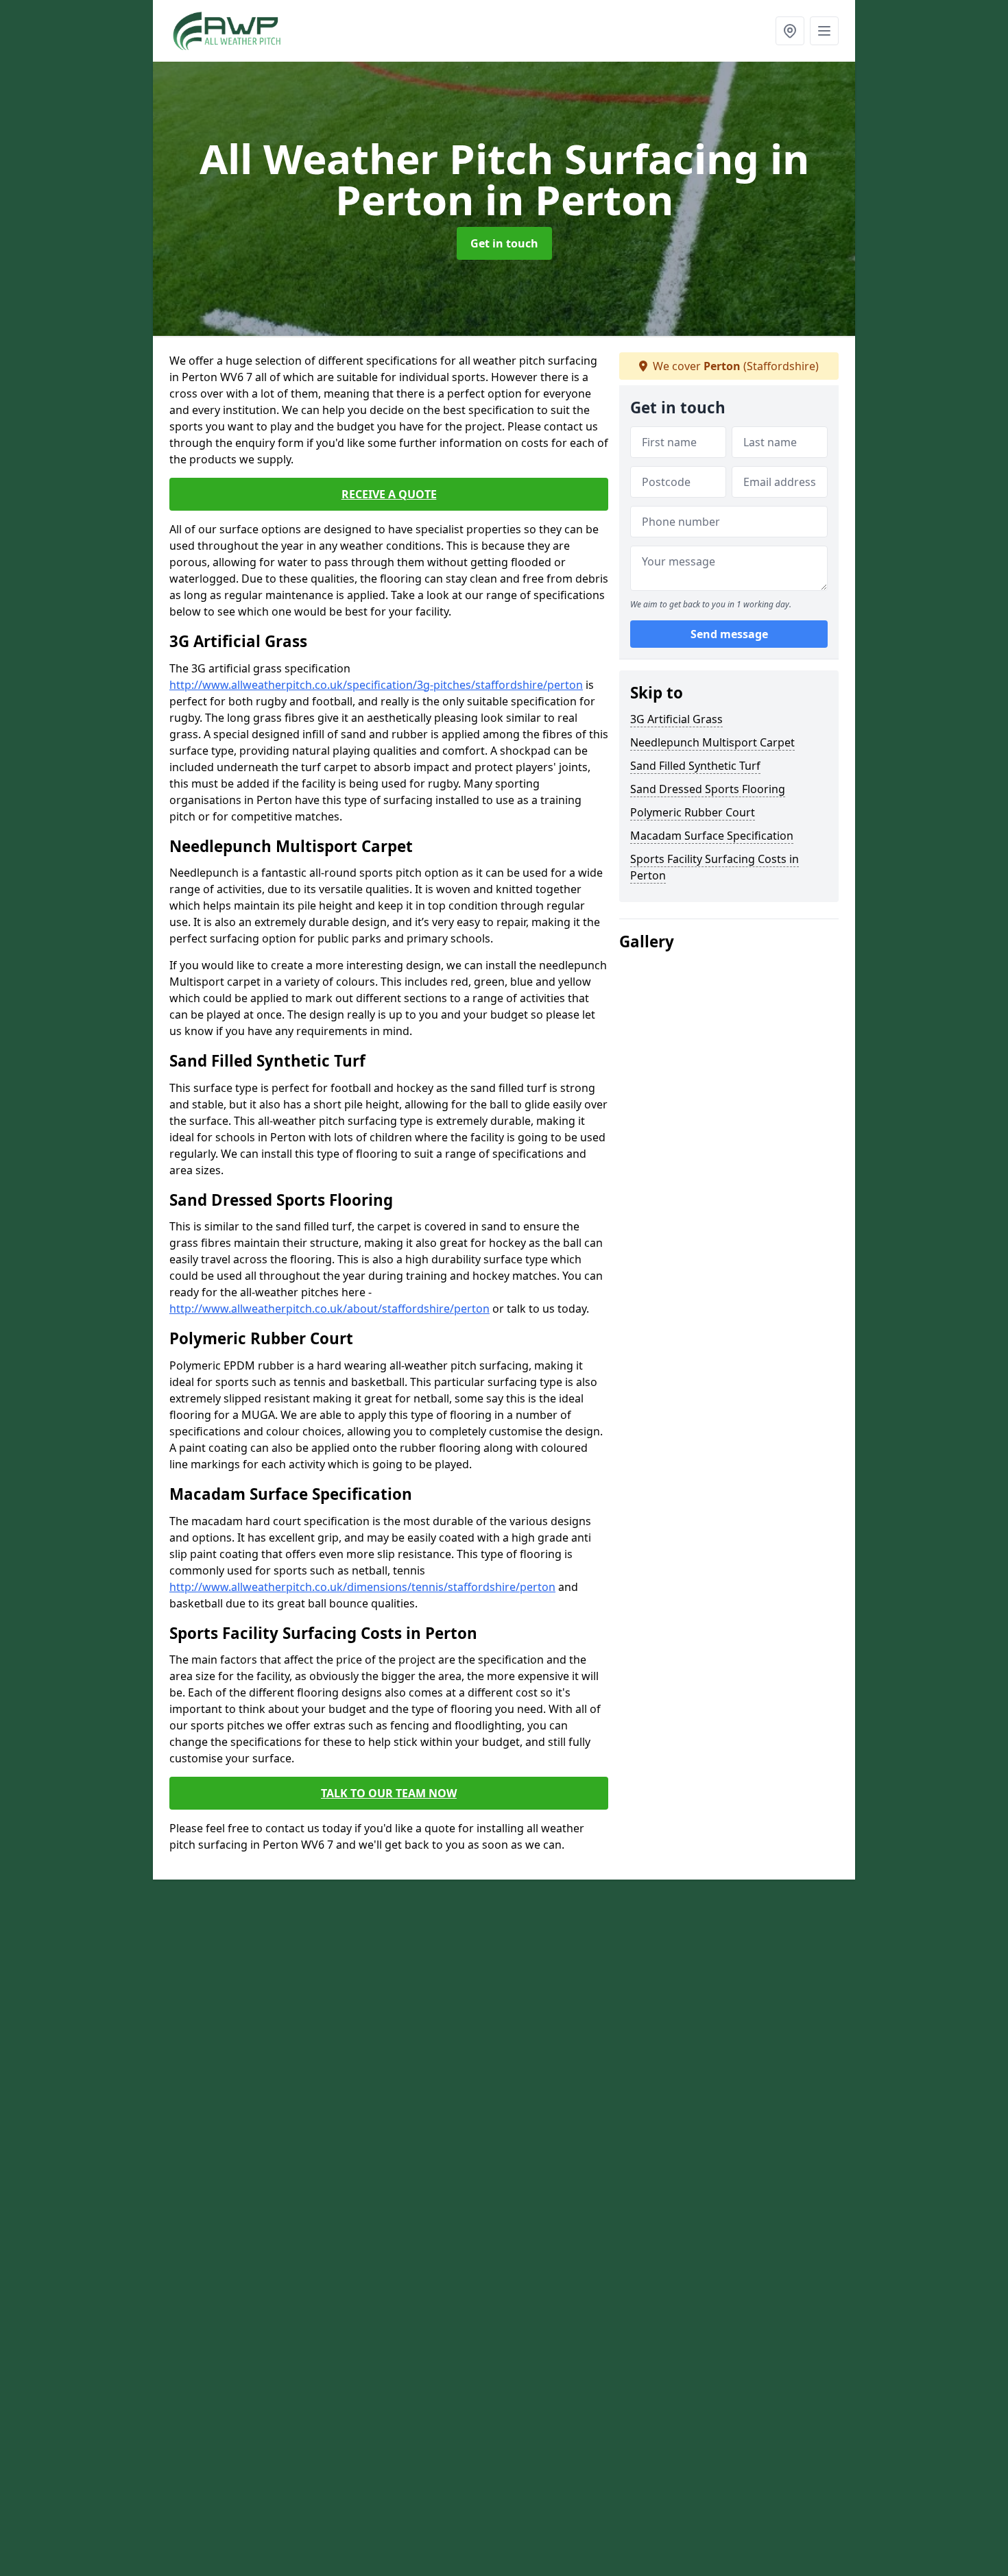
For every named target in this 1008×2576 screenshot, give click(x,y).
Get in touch (504, 243)
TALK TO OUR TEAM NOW (389, 1793)
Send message (729, 634)
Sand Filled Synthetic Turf (695, 766)
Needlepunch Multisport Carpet (712, 742)
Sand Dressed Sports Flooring (708, 789)
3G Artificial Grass (676, 719)
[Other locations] (790, 31)
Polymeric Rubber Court (693, 812)
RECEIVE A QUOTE (389, 494)
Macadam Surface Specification (712, 836)
